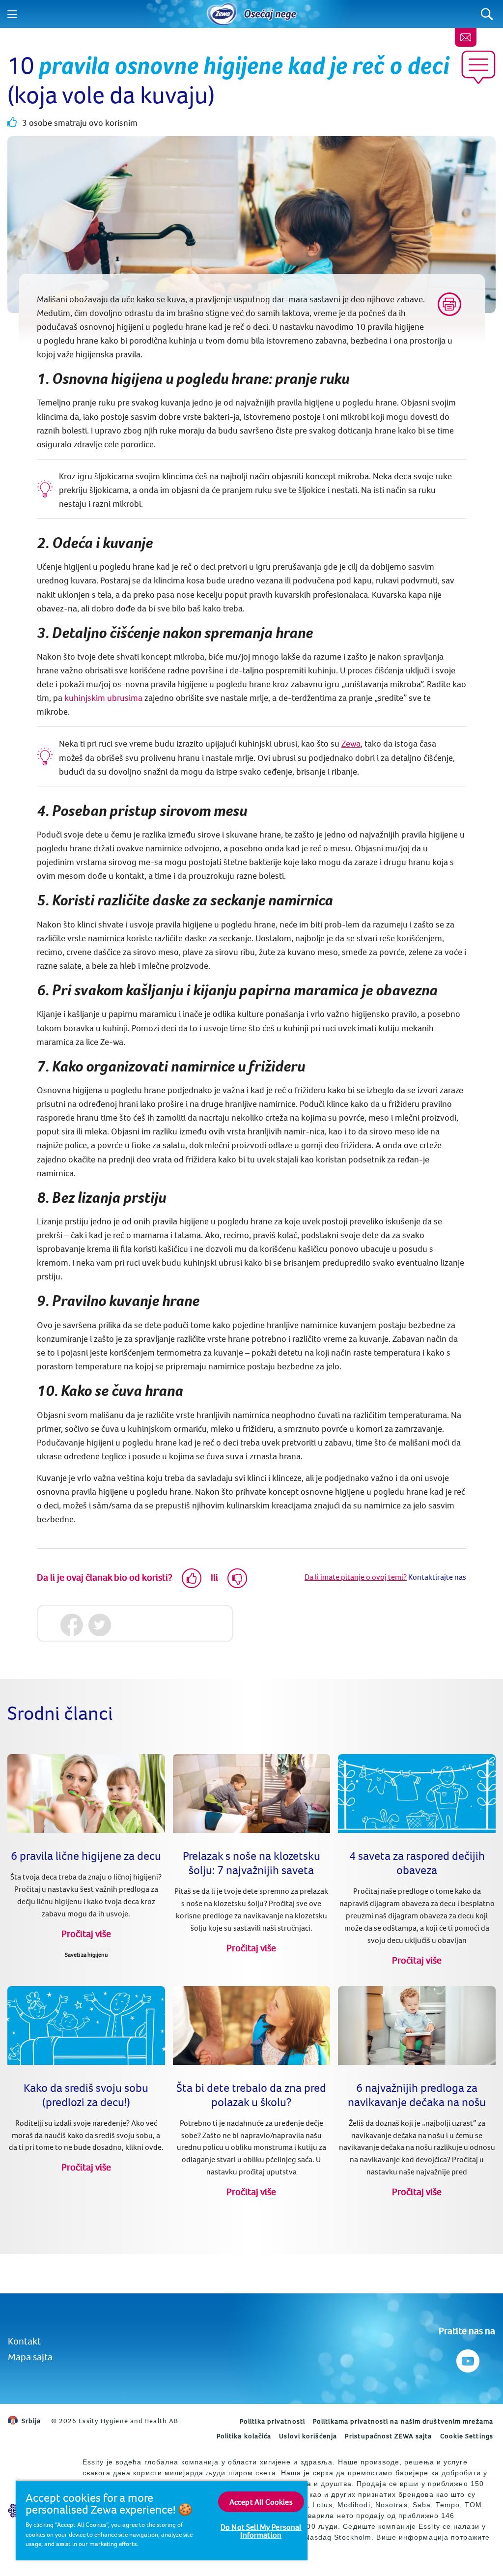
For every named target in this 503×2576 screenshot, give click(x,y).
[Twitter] (99, 1625)
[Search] (487, 14)
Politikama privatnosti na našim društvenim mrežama (403, 2421)
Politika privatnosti (272, 2421)
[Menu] (12, 14)
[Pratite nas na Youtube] (467, 2359)
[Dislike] (237, 1578)
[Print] (449, 304)
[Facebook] (71, 1625)
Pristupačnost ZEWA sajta (388, 2436)
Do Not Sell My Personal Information (261, 2531)
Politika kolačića (244, 2436)
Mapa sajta (30, 2357)
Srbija (31, 2421)
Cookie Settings (467, 2436)
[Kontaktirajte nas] (466, 37)
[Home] (222, 14)
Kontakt (24, 2341)
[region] (162, 2520)
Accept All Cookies (261, 2502)
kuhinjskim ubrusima (102, 698)
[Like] (192, 1578)
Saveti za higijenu (86, 1954)
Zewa (351, 743)
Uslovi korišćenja (308, 2436)
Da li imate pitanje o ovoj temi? (356, 1577)
